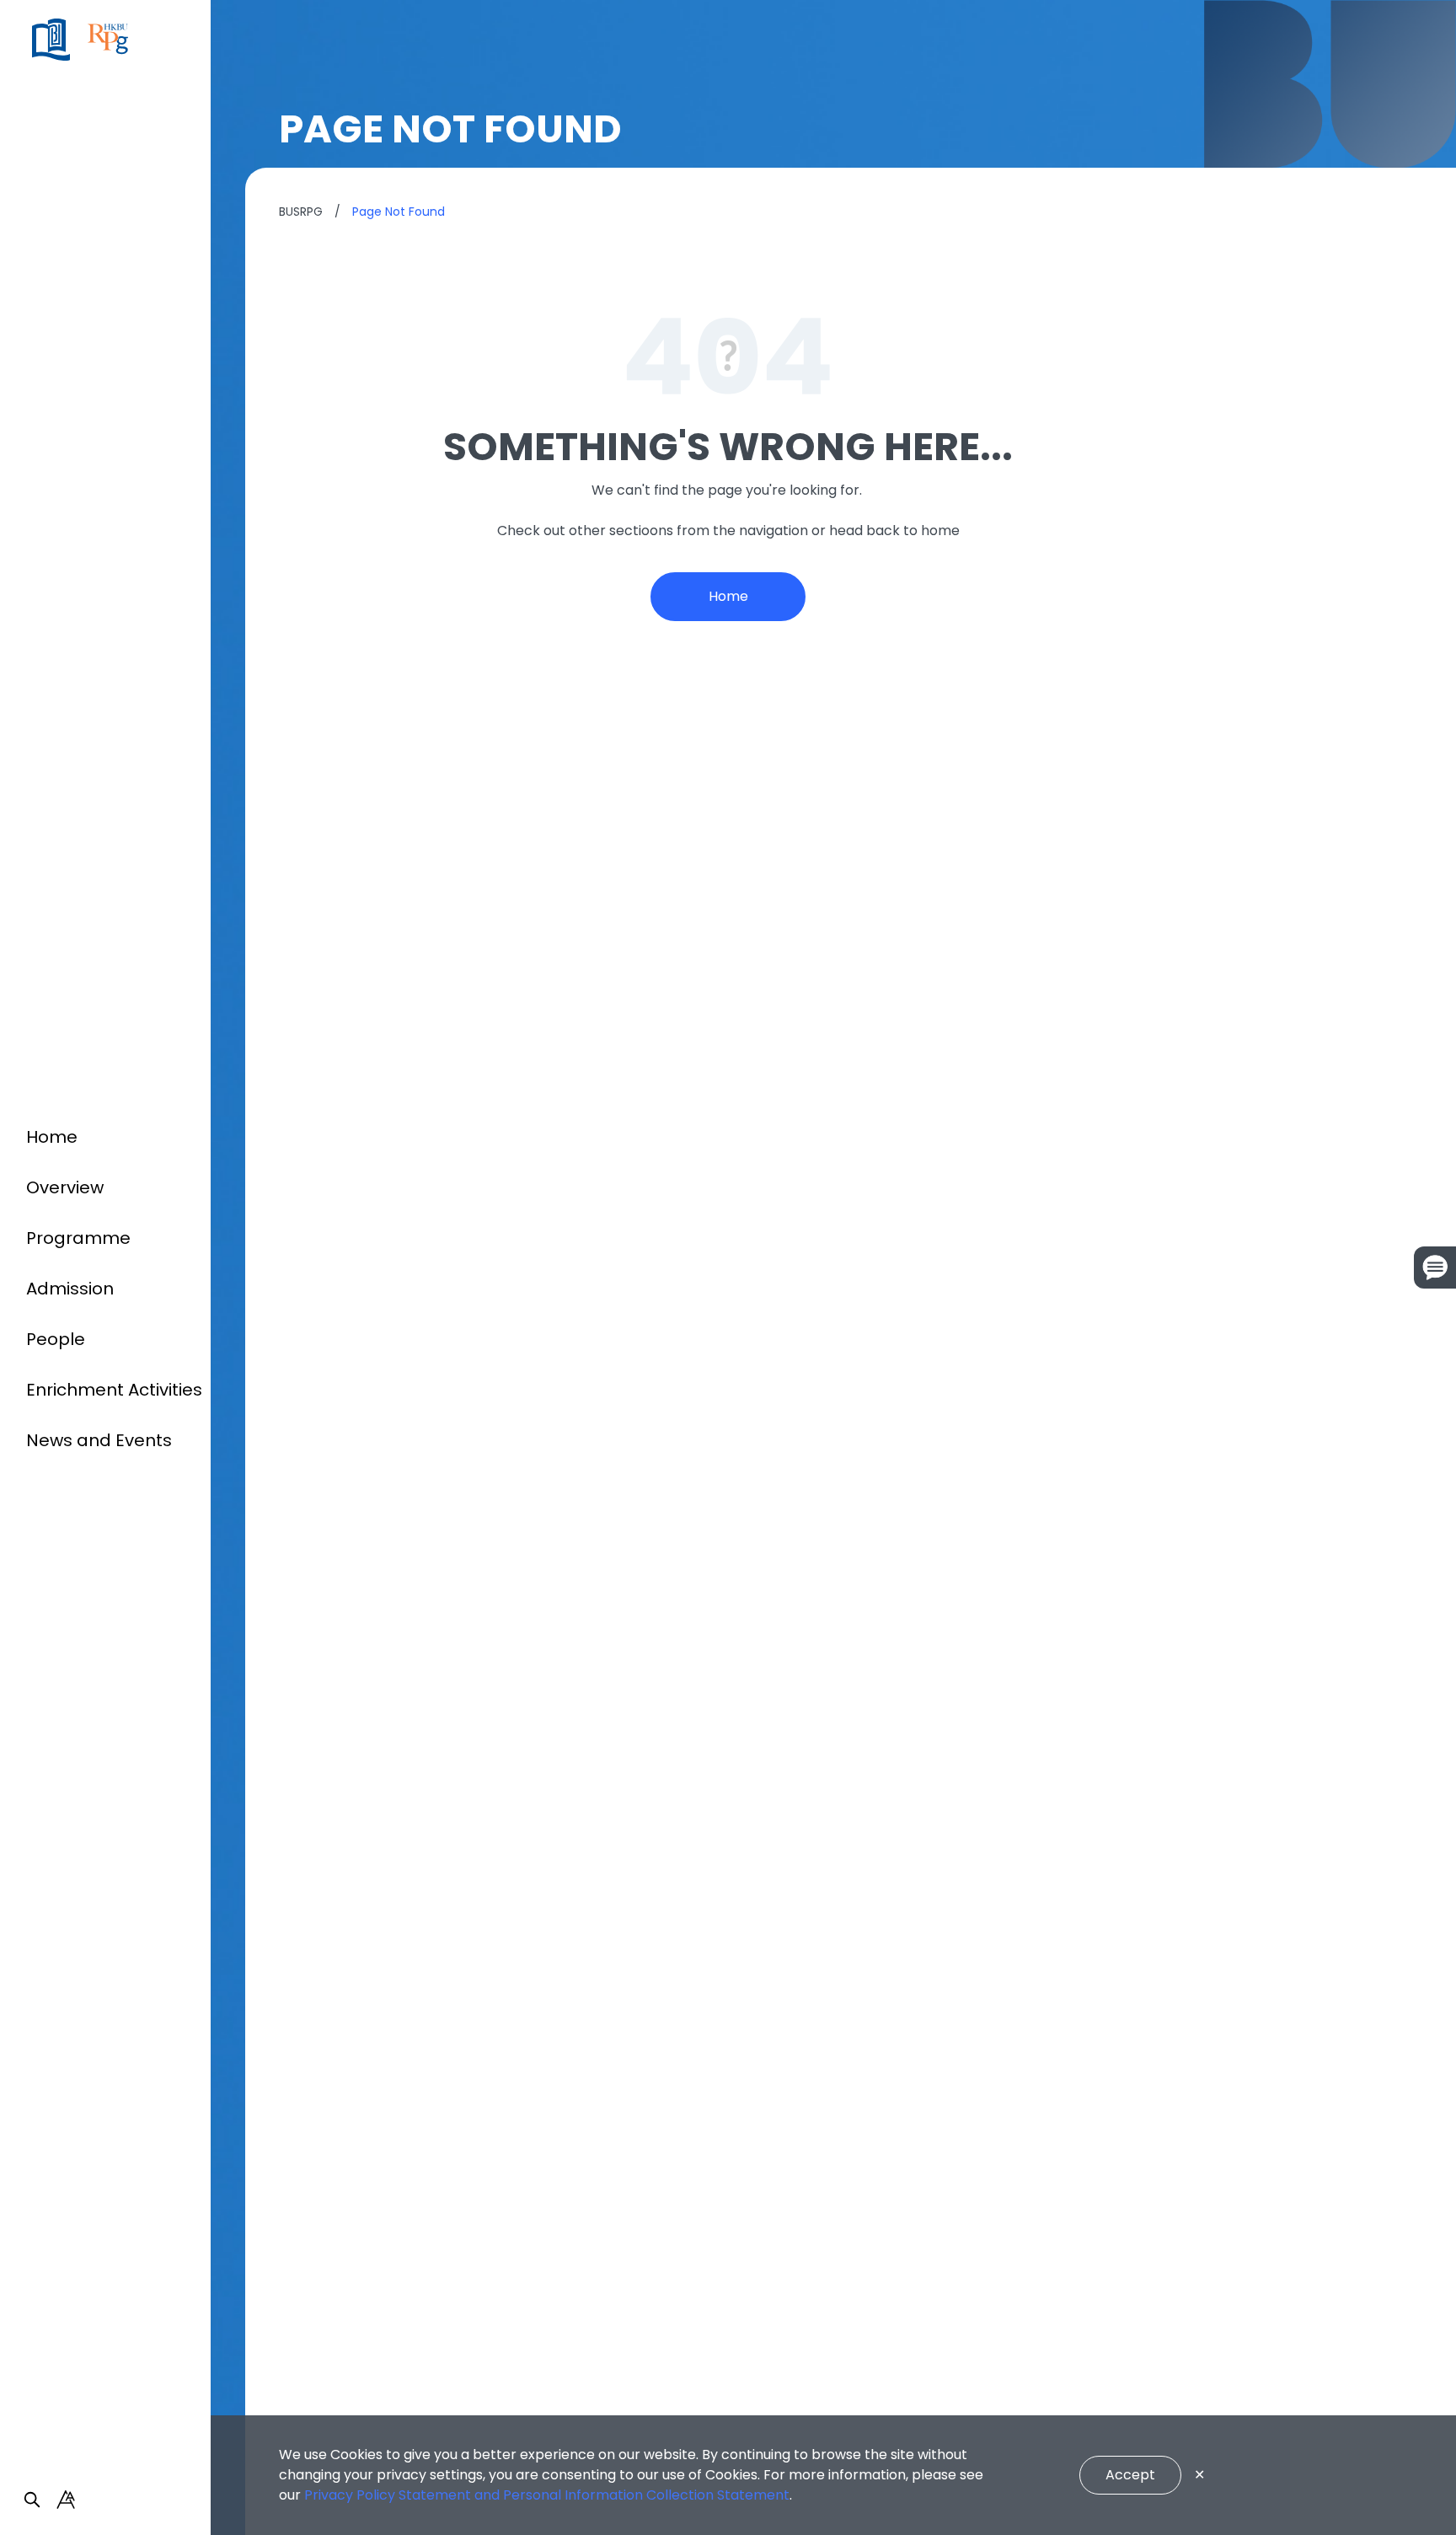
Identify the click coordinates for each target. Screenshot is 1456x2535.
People (56, 1339)
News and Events (99, 1440)
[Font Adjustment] (66, 2500)
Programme (78, 1238)
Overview (65, 1187)
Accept (1130, 2475)
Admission (70, 1289)
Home (52, 1137)
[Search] (32, 2500)
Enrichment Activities (114, 1390)
